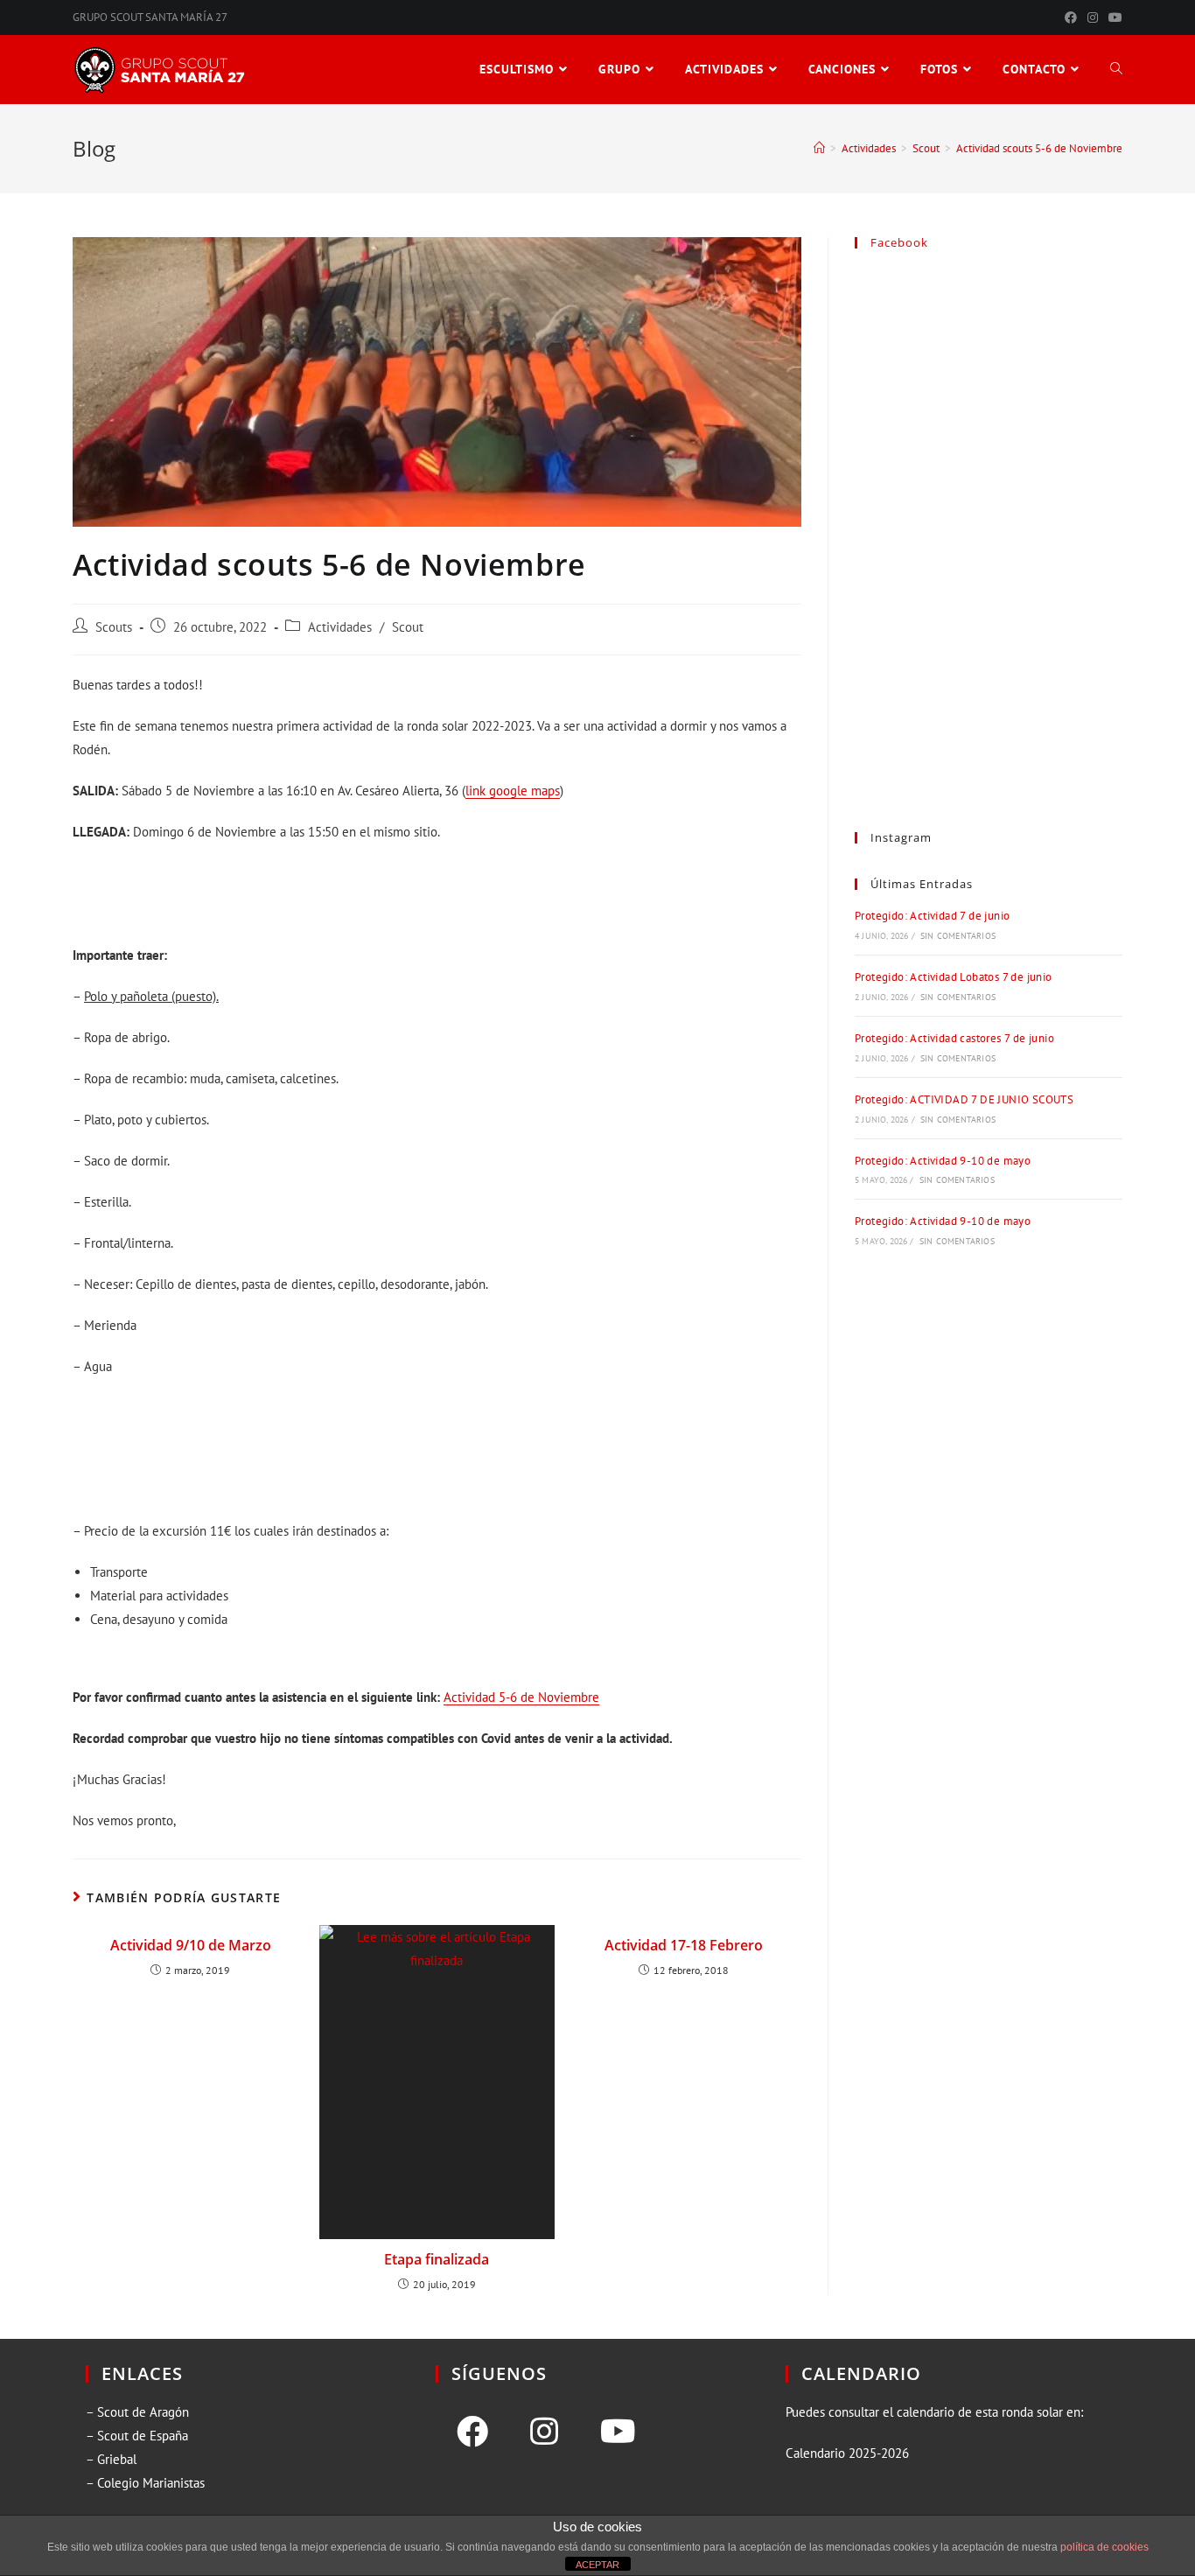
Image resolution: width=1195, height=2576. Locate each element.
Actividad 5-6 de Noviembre (521, 1697)
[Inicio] (819, 148)
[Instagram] (544, 2432)
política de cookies (1104, 2547)
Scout (408, 627)
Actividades (340, 627)
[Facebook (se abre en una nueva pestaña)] (1071, 17)
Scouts (114, 627)
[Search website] (1116, 70)
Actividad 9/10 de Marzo (191, 1945)
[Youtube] (618, 2432)
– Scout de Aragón (137, 2412)
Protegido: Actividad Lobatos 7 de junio (954, 977)
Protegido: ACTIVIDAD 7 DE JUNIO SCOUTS (964, 1099)
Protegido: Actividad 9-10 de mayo (943, 1161)
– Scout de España (137, 2436)
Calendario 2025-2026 (847, 2453)
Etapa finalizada (437, 2259)
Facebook (899, 242)
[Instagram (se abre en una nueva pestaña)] (1093, 17)
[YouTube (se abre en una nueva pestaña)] (1113, 17)
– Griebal (111, 2459)
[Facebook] (472, 2432)
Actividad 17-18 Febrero (684, 1945)
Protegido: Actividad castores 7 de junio (954, 1038)
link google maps (513, 791)
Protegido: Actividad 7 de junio (932, 916)
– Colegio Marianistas (145, 2483)
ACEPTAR (597, 2565)
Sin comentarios (958, 936)
